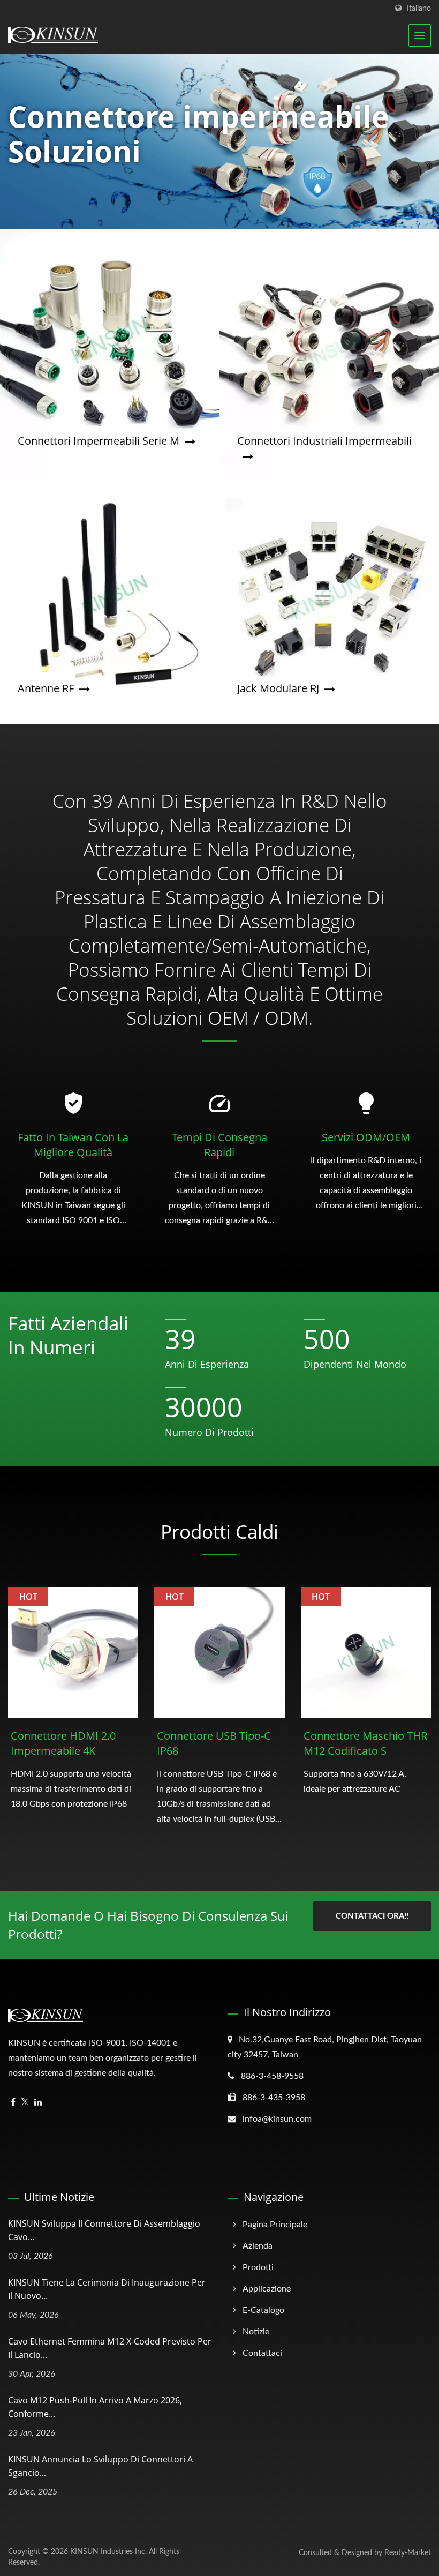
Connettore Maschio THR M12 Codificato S (365, 1743)
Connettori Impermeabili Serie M (99, 441)
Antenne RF (46, 688)
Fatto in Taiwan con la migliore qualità (73, 1145)
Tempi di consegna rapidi (219, 1145)
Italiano (419, 8)
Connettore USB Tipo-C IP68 (214, 1743)
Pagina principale (275, 2225)
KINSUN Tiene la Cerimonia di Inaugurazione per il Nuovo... (107, 2289)
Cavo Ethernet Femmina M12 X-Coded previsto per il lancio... (110, 2348)
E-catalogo (263, 2310)
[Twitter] (25, 2103)
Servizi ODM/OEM (366, 1137)
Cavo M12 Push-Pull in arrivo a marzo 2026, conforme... (95, 2407)
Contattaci (262, 2353)
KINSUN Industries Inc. (108, 2552)
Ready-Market (408, 2553)
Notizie (256, 2332)
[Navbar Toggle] (420, 35)
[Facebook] (13, 2103)
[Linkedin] (38, 2103)
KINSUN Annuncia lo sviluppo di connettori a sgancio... (100, 2466)
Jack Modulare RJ (278, 688)
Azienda (258, 2246)
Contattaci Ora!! (372, 1916)
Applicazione (267, 2289)
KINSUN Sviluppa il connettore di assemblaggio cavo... (104, 2230)
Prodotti (258, 2267)
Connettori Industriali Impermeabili (324, 441)
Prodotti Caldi (219, 1532)
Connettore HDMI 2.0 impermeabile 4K (63, 1743)
